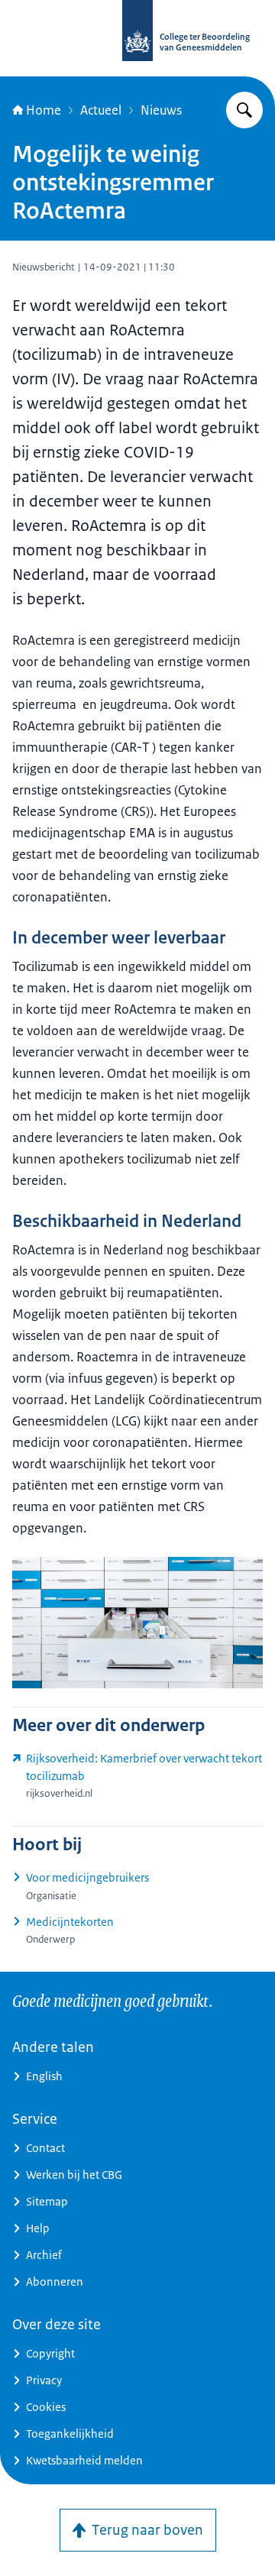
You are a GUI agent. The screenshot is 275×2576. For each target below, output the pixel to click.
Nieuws (161, 110)
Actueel (101, 110)
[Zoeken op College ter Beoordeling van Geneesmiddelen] (244, 110)
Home (44, 110)
